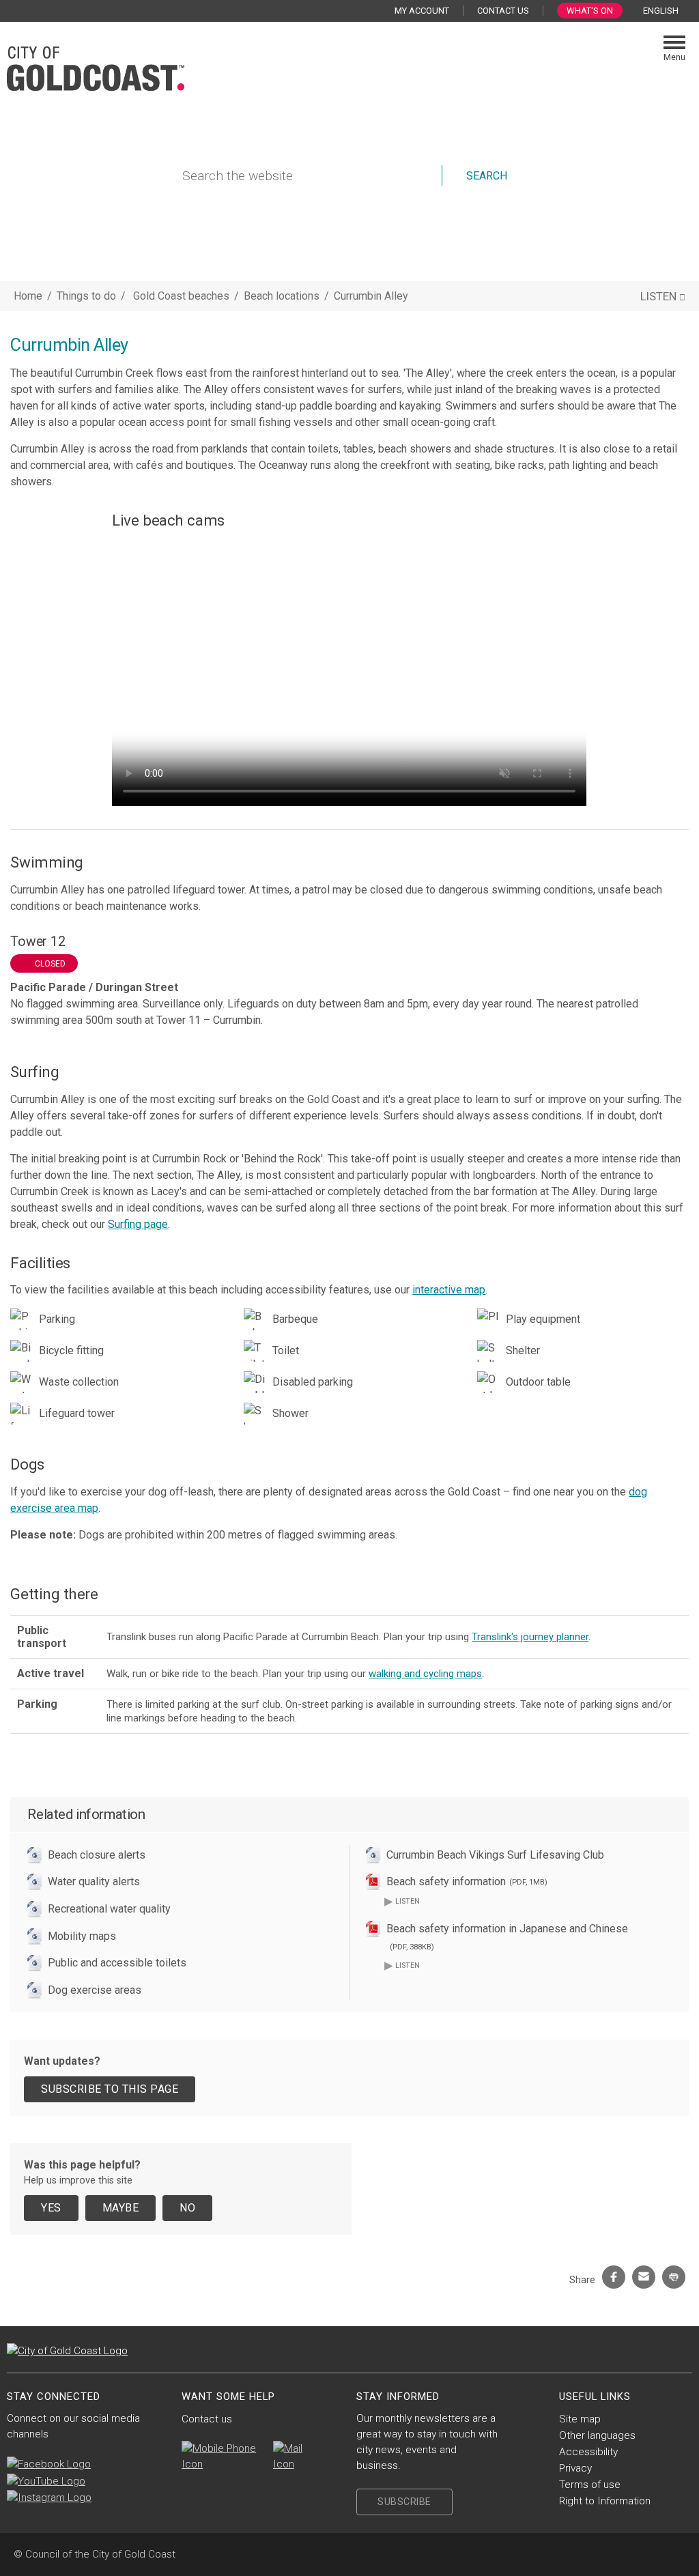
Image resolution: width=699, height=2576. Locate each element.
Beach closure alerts (97, 1855)
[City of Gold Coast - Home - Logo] (96, 67)
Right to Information (605, 2501)
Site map (580, 2419)
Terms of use (590, 2485)
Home (28, 296)
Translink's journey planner (530, 1637)
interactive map (449, 1290)
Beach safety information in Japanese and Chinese (507, 1937)
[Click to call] (220, 2457)
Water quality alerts (94, 1881)
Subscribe (404, 2502)
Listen (402, 1901)
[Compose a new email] (294, 2457)
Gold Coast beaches (183, 296)
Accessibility (588, 2452)
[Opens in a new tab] (49, 2464)
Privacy (575, 2468)
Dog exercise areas (95, 1990)
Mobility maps (82, 1936)
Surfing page (138, 1224)
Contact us (207, 2419)
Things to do (86, 296)
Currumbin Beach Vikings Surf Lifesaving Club (495, 1855)
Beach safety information (467, 1881)
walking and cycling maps (425, 1674)
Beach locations (283, 296)
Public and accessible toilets (117, 1963)
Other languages (597, 2435)
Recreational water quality (109, 1909)
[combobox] (666, 11)
